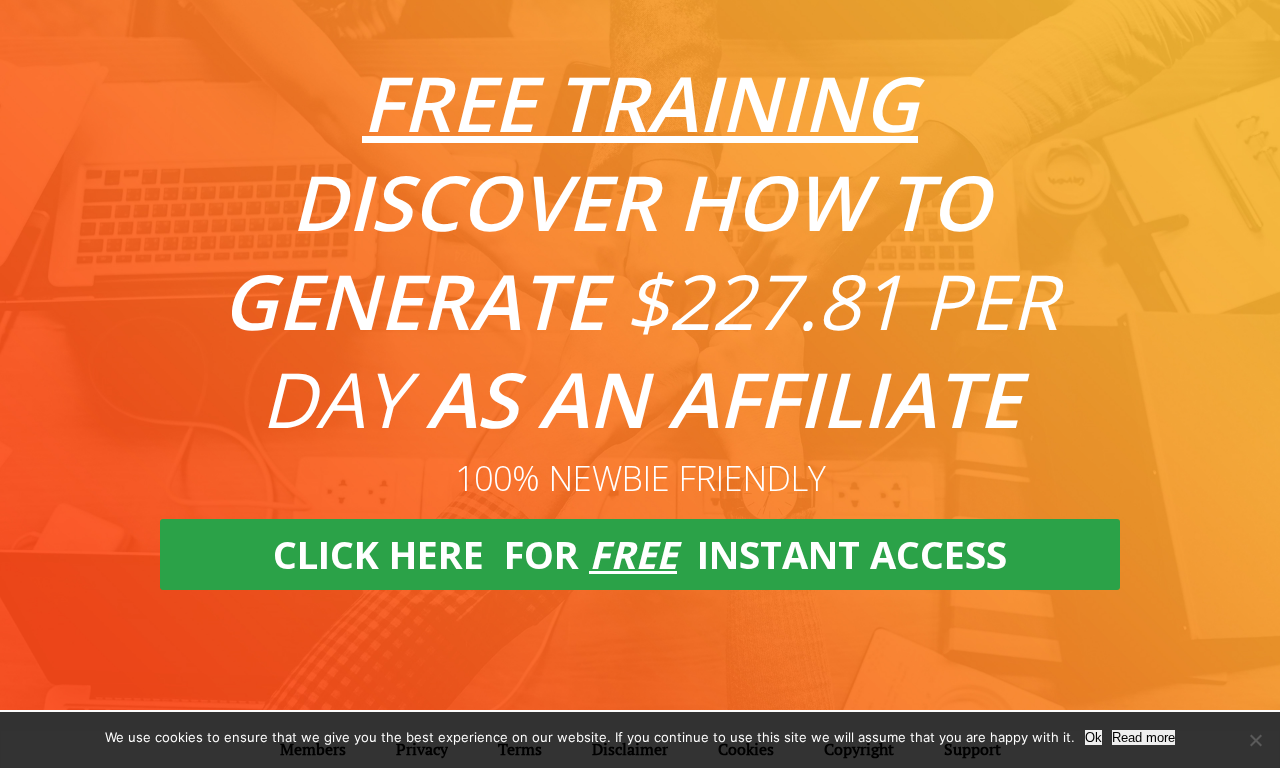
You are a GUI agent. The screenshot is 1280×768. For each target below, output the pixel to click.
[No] (1255, 740)
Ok (1093, 737)
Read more (1143, 737)
